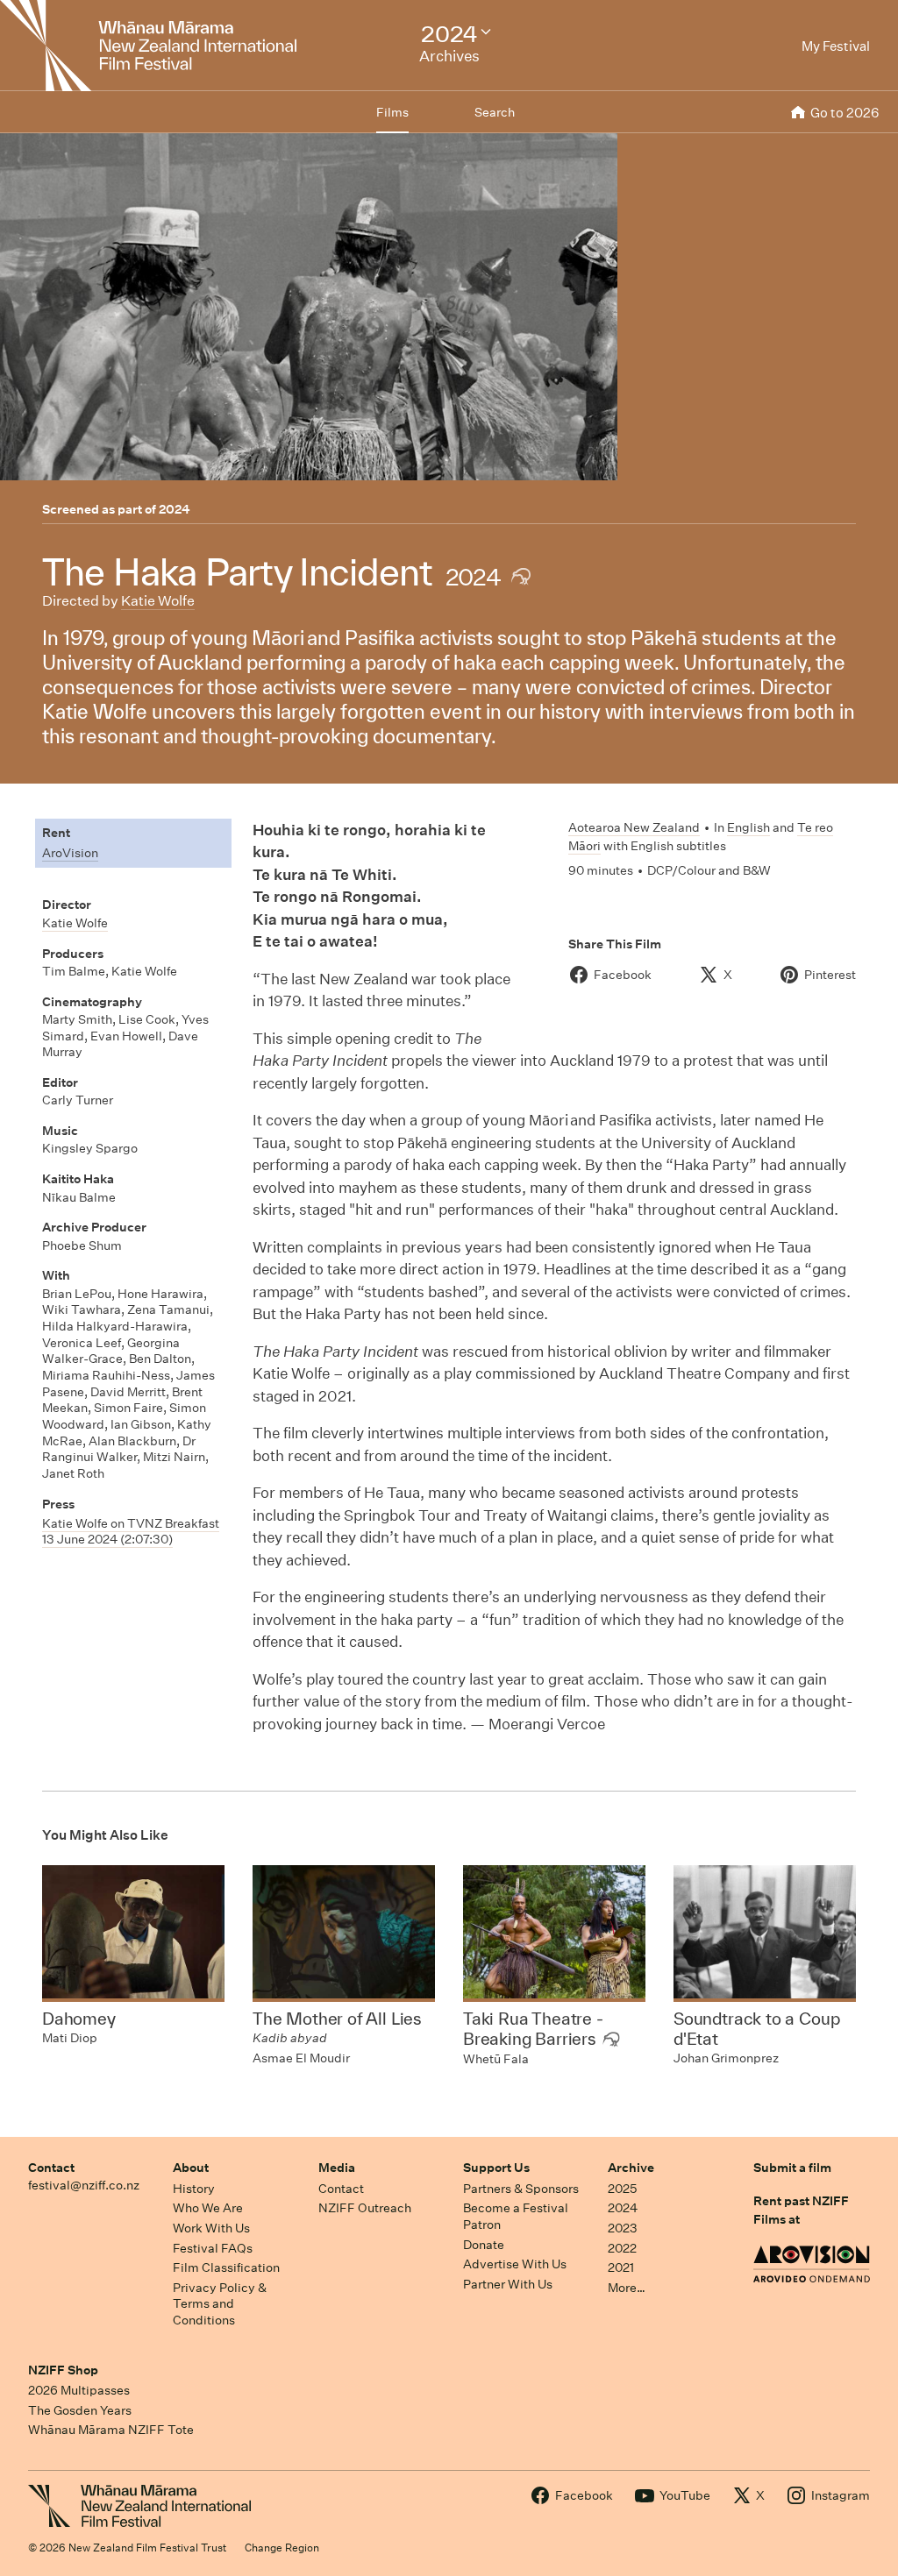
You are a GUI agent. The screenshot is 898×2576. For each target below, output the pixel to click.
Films (392, 112)
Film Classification (226, 2267)
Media (337, 2168)
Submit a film (792, 2168)
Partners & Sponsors (521, 2189)
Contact (51, 2168)
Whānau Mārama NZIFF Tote (111, 2430)
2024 (175, 509)
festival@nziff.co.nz (84, 2185)
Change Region (282, 2548)
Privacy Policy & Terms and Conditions (220, 2304)
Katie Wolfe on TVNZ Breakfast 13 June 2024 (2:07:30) (131, 1532)
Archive (631, 2168)
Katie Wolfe (158, 601)
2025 (622, 2189)
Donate (484, 2245)
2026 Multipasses (79, 2390)
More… (627, 2288)
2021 (621, 2267)
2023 (623, 2228)
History (194, 2189)
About (191, 2168)
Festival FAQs (213, 2248)
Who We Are (208, 2208)
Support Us (496, 2168)
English (748, 827)
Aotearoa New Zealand (634, 827)
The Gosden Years (80, 2410)
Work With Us (211, 2228)
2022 (622, 2248)
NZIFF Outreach (365, 2208)
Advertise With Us (515, 2264)
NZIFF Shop (63, 2370)
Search (495, 112)
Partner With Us (508, 2284)
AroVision (70, 853)
